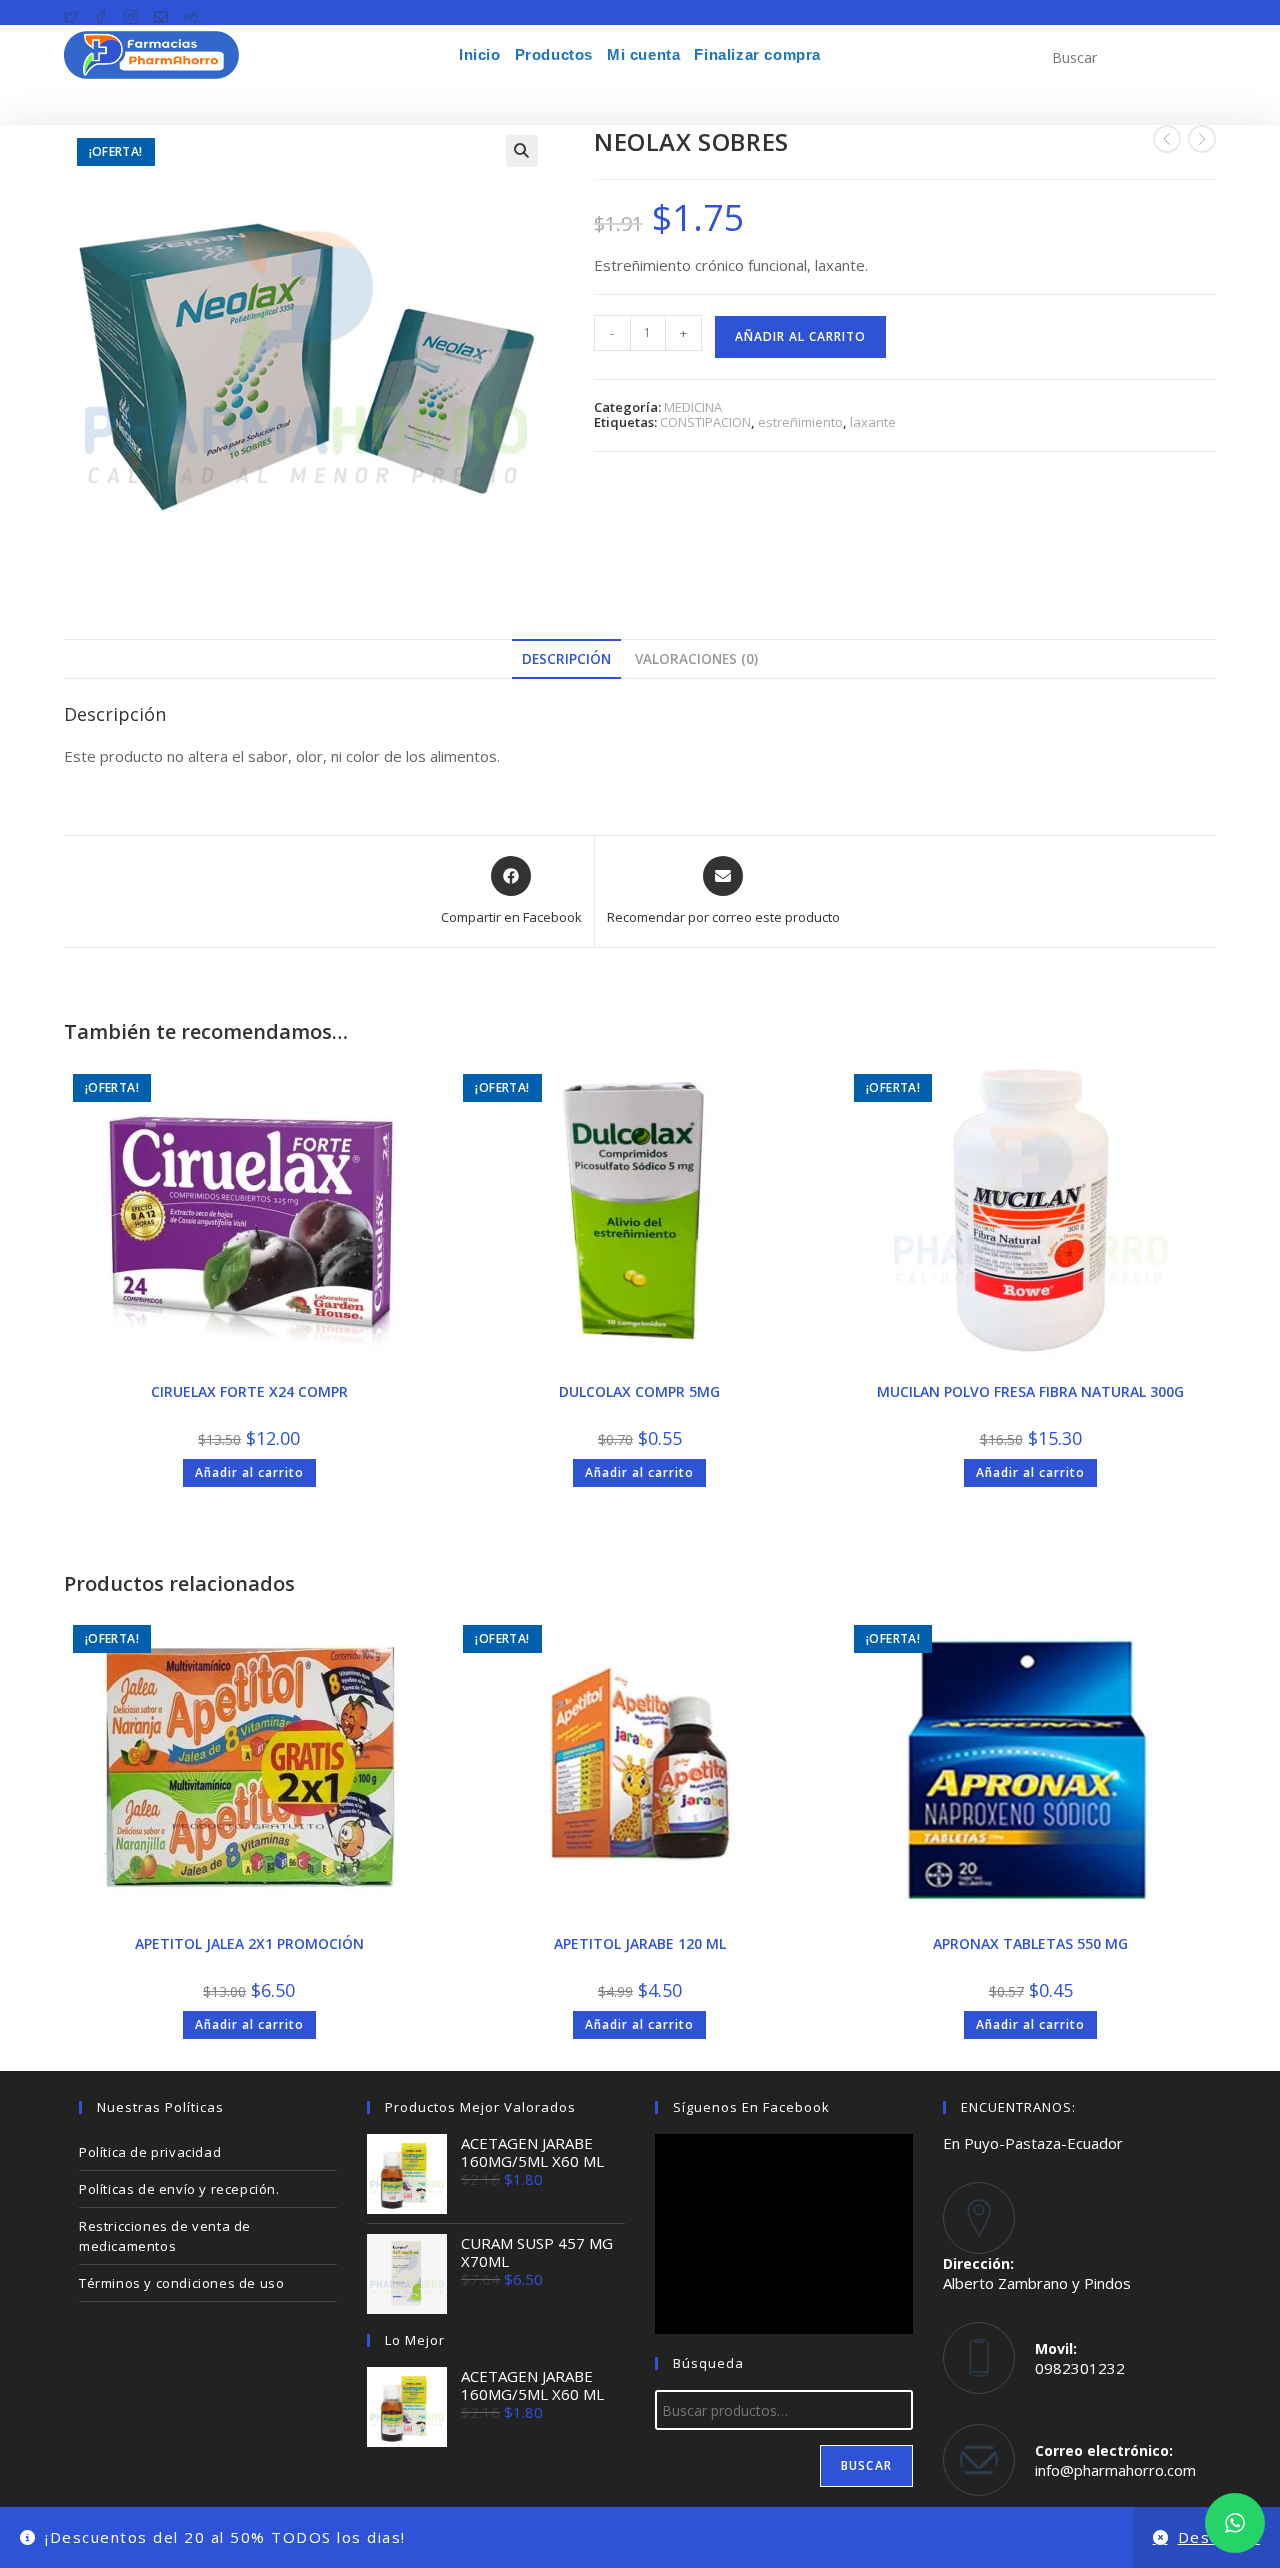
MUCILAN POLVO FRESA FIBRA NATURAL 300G (1030, 1391)
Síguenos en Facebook (751, 2107)
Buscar (866, 2465)
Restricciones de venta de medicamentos (165, 2236)
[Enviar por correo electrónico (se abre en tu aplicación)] (161, 13)
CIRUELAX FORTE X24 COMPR (249, 1391)
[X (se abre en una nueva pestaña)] (75, 13)
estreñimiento (800, 422)
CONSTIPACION (705, 422)
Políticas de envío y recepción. (179, 2189)
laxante (873, 422)
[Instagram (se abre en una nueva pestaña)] (131, 13)
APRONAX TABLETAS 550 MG (1030, 1943)
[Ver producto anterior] (1167, 139)
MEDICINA (693, 407)
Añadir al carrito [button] (249, 1472)
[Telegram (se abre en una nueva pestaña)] (191, 13)
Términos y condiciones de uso (181, 2283)
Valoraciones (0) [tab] (696, 659)
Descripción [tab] (566, 659)
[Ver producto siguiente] (1202, 139)
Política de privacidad (150, 2152)
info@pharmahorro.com (1115, 2470)
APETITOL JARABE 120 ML (640, 1943)
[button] (522, 151)
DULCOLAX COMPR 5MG (639, 1391)
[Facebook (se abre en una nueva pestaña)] (101, 13)
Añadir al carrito (800, 336)
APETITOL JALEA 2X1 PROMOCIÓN (249, 1943)
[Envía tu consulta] (1196, 55)
